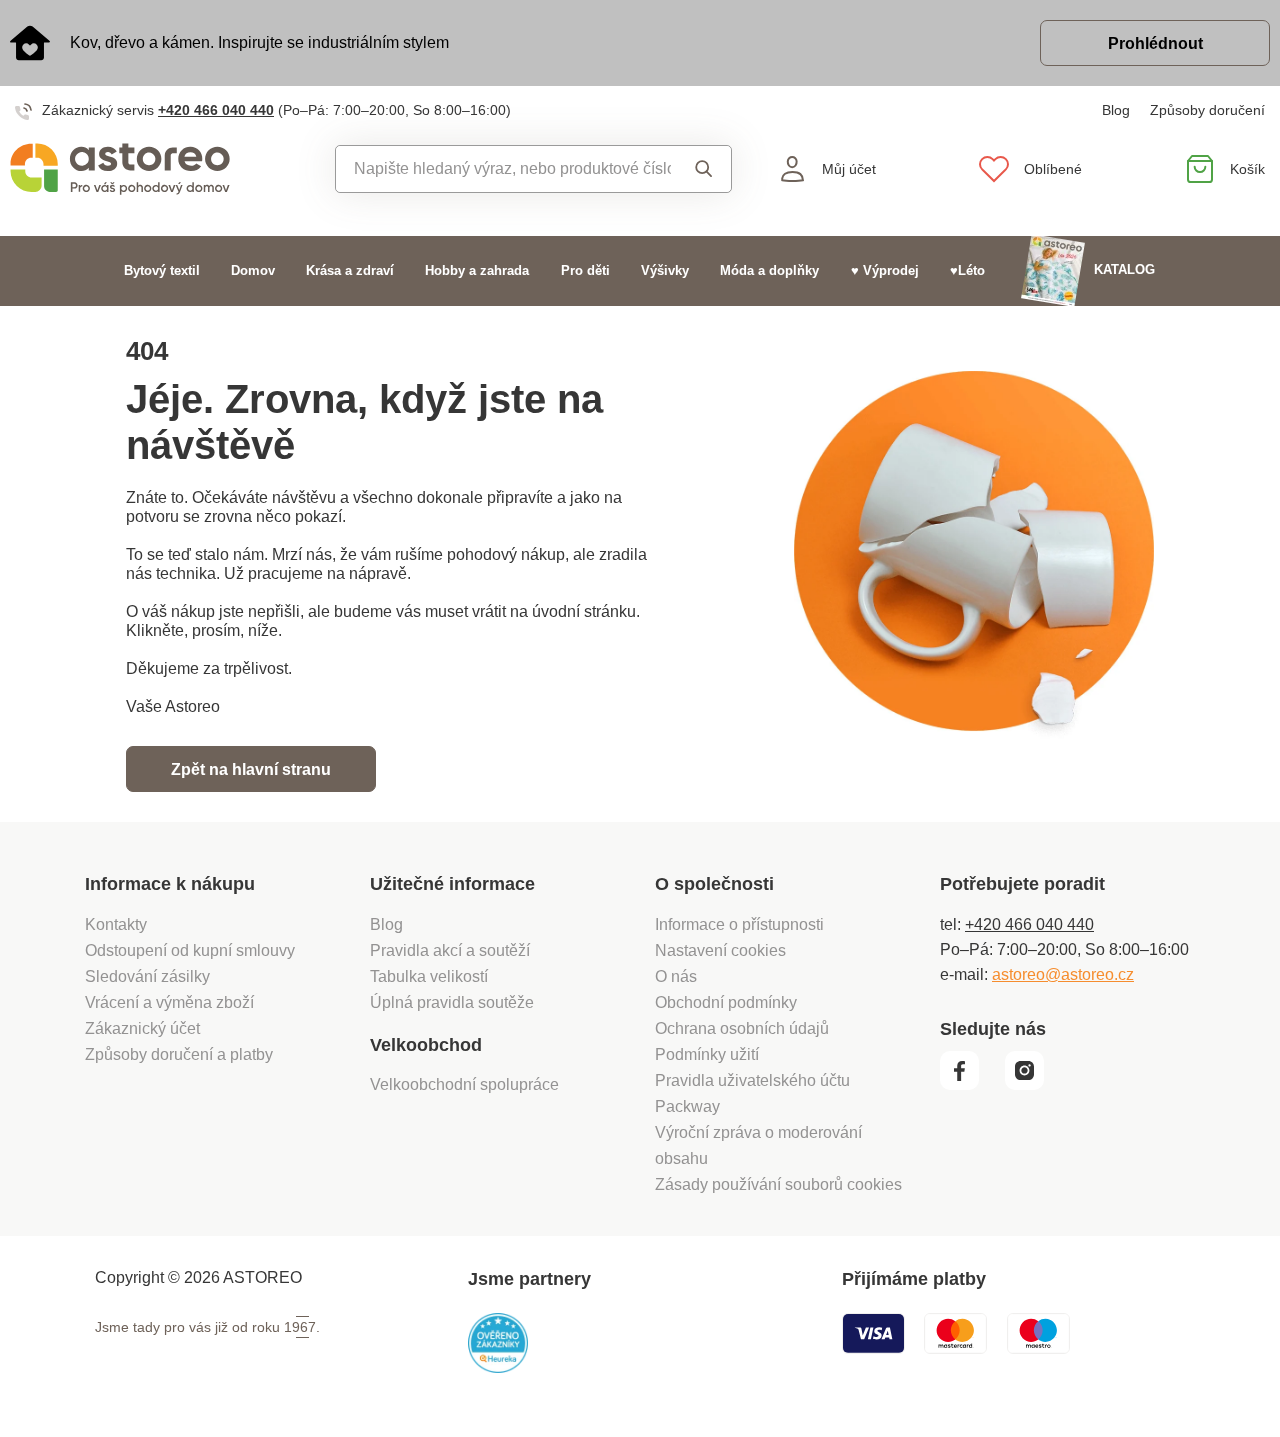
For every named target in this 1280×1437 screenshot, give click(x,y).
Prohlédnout (1155, 43)
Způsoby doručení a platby (179, 1054)
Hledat (700, 169)
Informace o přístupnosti (739, 924)
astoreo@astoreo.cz (1063, 974)
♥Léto (967, 270)
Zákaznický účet (142, 1028)
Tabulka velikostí (429, 976)
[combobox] (503, 169)
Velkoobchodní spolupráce (464, 1084)
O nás (676, 976)
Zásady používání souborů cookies (778, 1184)
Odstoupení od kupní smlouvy (190, 950)
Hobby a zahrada (477, 270)
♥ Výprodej (885, 270)
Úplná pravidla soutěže (452, 1002)
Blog (1116, 110)
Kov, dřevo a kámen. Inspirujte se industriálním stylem (259, 42)
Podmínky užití (707, 1054)
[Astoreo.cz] (160, 169)
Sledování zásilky (147, 976)
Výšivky (665, 270)
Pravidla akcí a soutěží (450, 950)
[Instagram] (1031, 1085)
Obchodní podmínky (726, 1002)
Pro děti (585, 270)
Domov (253, 270)
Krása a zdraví (350, 270)
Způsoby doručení (1207, 110)
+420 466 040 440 (216, 110)
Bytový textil (162, 270)
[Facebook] (970, 1085)
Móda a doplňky (769, 270)
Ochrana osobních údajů (742, 1028)
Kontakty (116, 924)
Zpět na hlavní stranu (251, 769)
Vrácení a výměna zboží (169, 1002)
